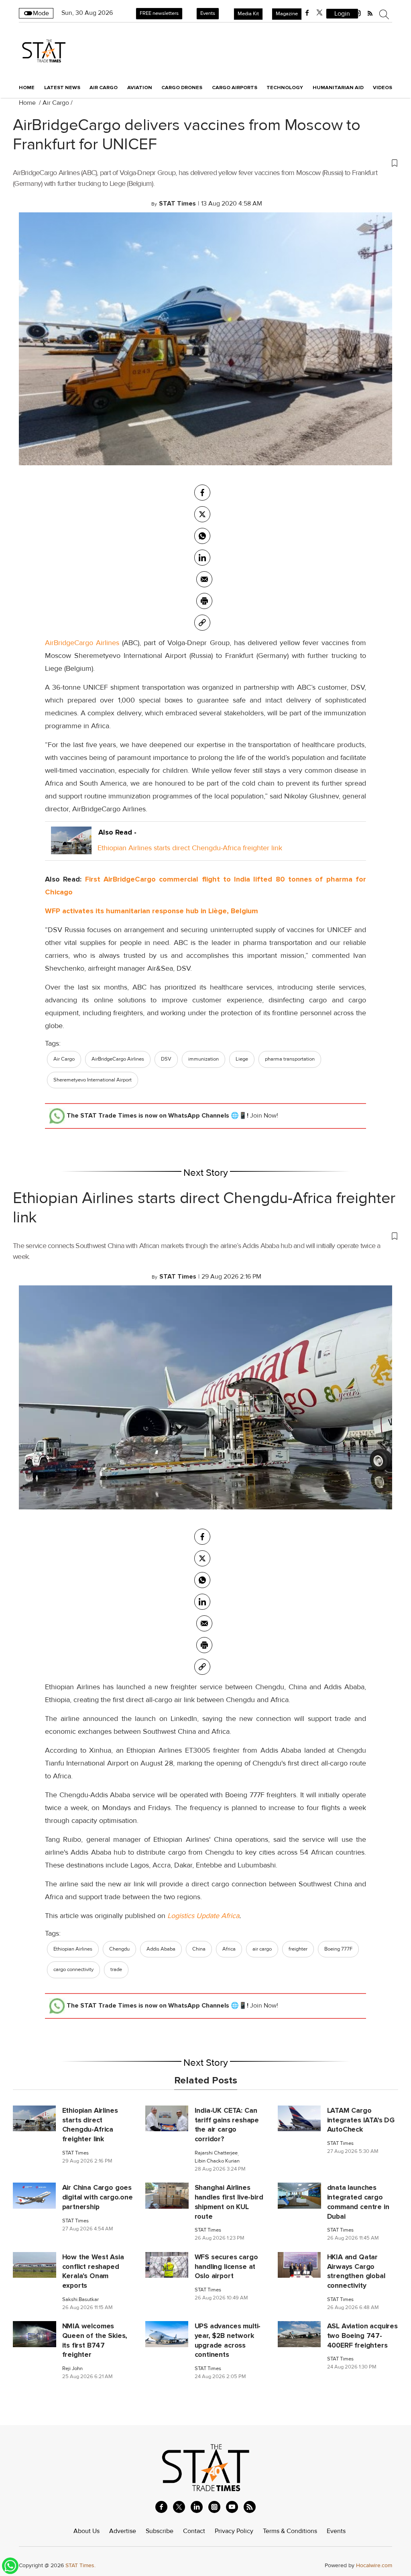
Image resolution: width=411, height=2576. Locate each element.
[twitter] (319, 13)
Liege (242, 1059)
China (199, 1949)
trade (116, 1969)
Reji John (72, 2369)
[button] (205, 163)
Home (27, 88)
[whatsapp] (202, 536)
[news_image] (34, 2118)
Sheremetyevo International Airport (93, 1080)
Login (342, 14)
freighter (298, 1949)
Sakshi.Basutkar (80, 2300)
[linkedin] (197, 2507)
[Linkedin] (202, 558)
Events (208, 13)
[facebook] (307, 13)
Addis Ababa (161, 1949)
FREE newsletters (159, 13)
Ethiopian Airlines (73, 1949)
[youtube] (232, 2507)
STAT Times (75, 2153)
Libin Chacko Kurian (217, 2161)
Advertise (123, 2531)
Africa (229, 1949)
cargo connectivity (73, 1969)
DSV (166, 1059)
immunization (203, 1059)
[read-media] (71, 848)
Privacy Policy (234, 2531)
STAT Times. (80, 2565)
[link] (202, 623)
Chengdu (119, 1949)
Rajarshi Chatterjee (216, 2153)
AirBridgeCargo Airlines (82, 643)
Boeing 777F (338, 1949)
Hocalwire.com (374, 2565)
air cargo (262, 1949)
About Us (86, 2531)
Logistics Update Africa (203, 1916)
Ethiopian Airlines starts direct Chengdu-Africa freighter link (190, 848)
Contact (194, 2531)
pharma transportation (290, 1059)
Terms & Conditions (290, 2531)
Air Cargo (56, 103)
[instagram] (214, 2507)
